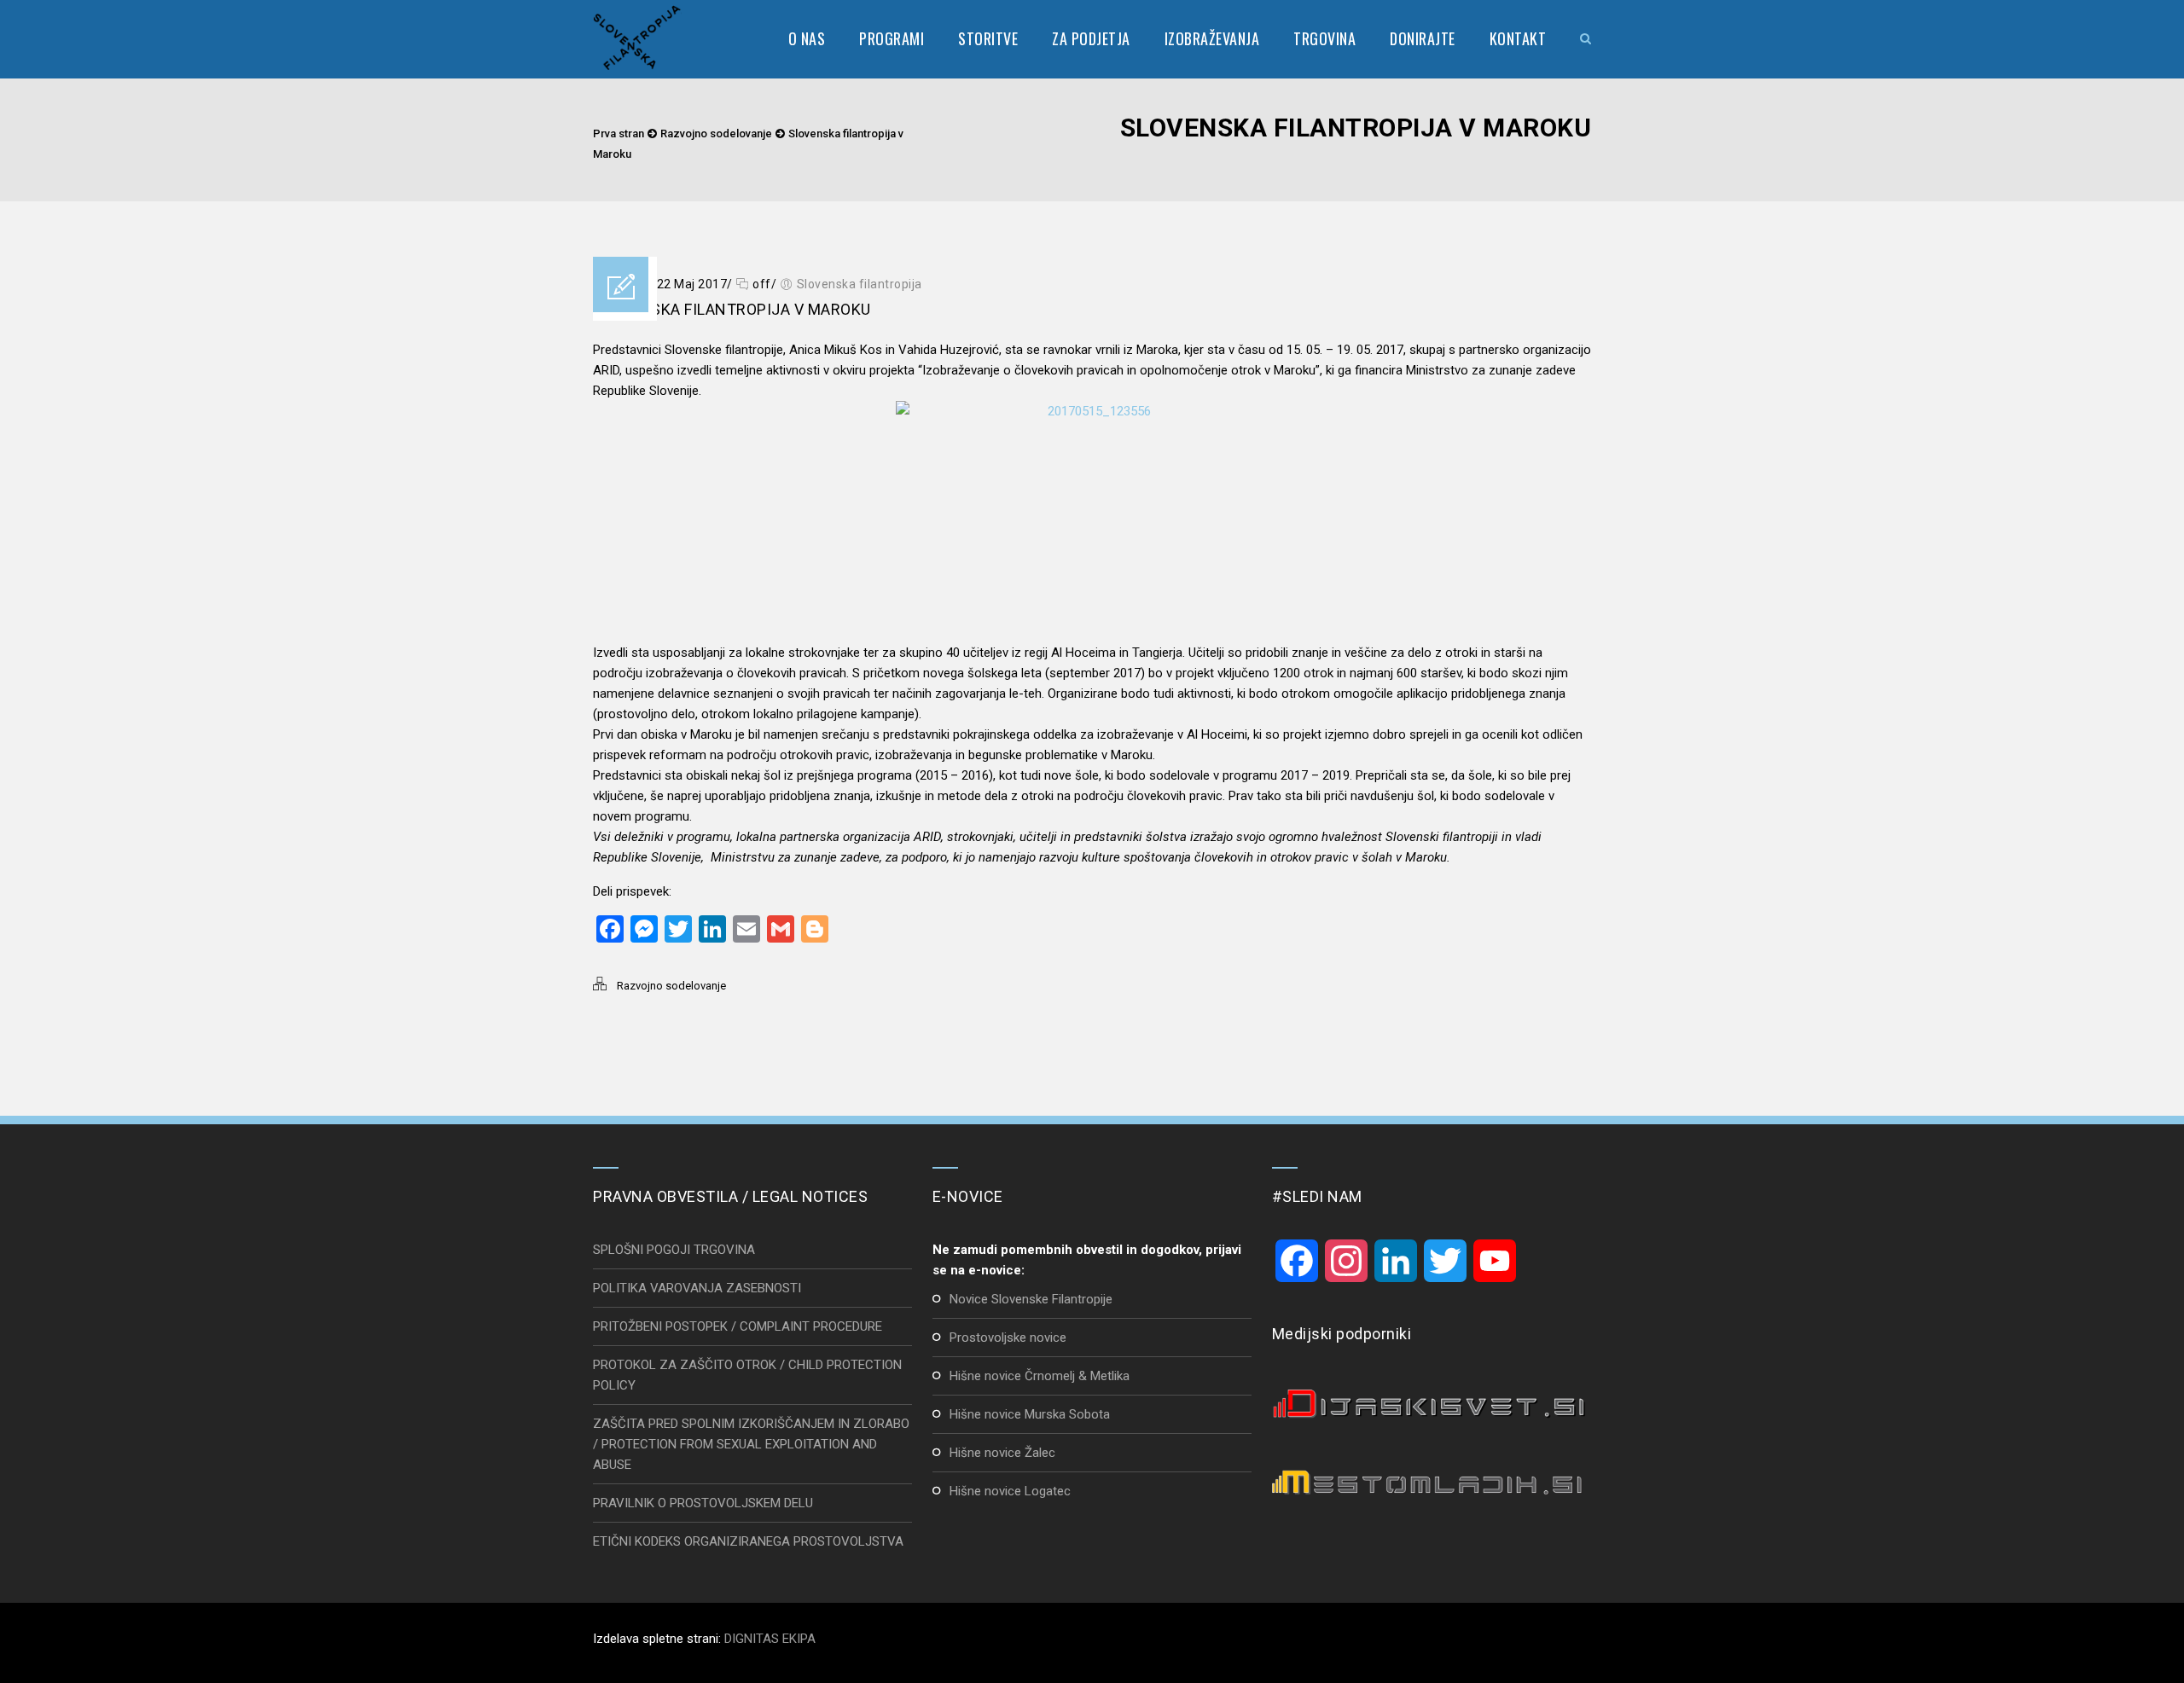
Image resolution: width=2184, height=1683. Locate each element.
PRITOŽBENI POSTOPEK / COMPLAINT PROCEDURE (738, 1326)
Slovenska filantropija (860, 284)
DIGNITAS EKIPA (770, 1639)
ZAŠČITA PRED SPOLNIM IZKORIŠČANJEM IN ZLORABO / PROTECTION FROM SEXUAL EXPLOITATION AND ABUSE (751, 1444)
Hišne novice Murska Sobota (1030, 1414)
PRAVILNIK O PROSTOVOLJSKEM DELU (703, 1503)
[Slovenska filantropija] (637, 38)
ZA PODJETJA (1091, 38)
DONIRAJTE (1423, 38)
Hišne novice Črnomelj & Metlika (1040, 1376)
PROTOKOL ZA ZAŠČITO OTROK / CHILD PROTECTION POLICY (747, 1375)
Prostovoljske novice (1008, 1338)
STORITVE (988, 38)
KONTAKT (1518, 38)
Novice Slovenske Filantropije (1031, 1299)
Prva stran (619, 133)
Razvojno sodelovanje (716, 133)
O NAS (807, 38)
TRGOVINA (1324, 38)
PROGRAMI (892, 38)
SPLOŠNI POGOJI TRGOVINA (674, 1250)
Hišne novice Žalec (1002, 1453)
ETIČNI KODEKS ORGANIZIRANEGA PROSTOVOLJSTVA (748, 1541)
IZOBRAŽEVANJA (1212, 38)
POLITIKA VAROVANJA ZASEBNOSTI (697, 1288)
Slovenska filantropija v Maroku (732, 309)
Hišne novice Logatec (1010, 1491)
